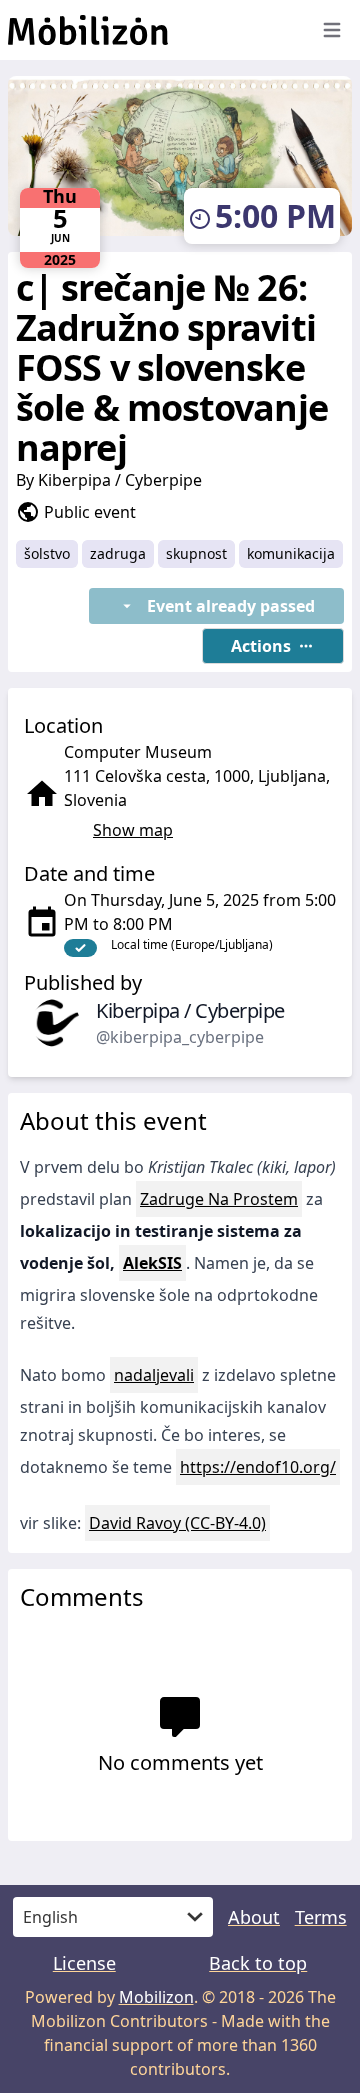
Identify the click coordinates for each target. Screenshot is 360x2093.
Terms (321, 1917)
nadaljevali (154, 1375)
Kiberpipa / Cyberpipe (120, 480)
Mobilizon (156, 1997)
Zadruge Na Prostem (219, 1199)
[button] (273, 646)
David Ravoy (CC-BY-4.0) (177, 1523)
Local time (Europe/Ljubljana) (192, 944)
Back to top (258, 1963)
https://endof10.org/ (258, 1467)
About (254, 1917)
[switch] (80, 948)
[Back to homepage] (150, 30)
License (84, 1963)
